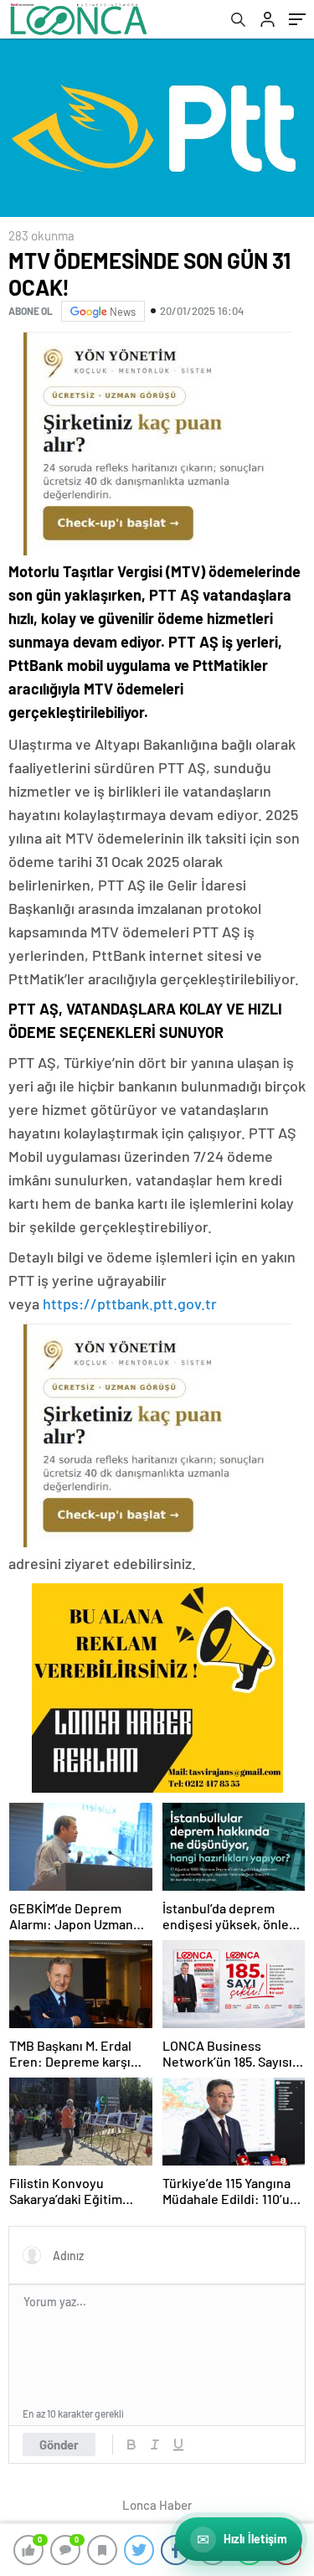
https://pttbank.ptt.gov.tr (130, 1303)
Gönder (59, 2444)
